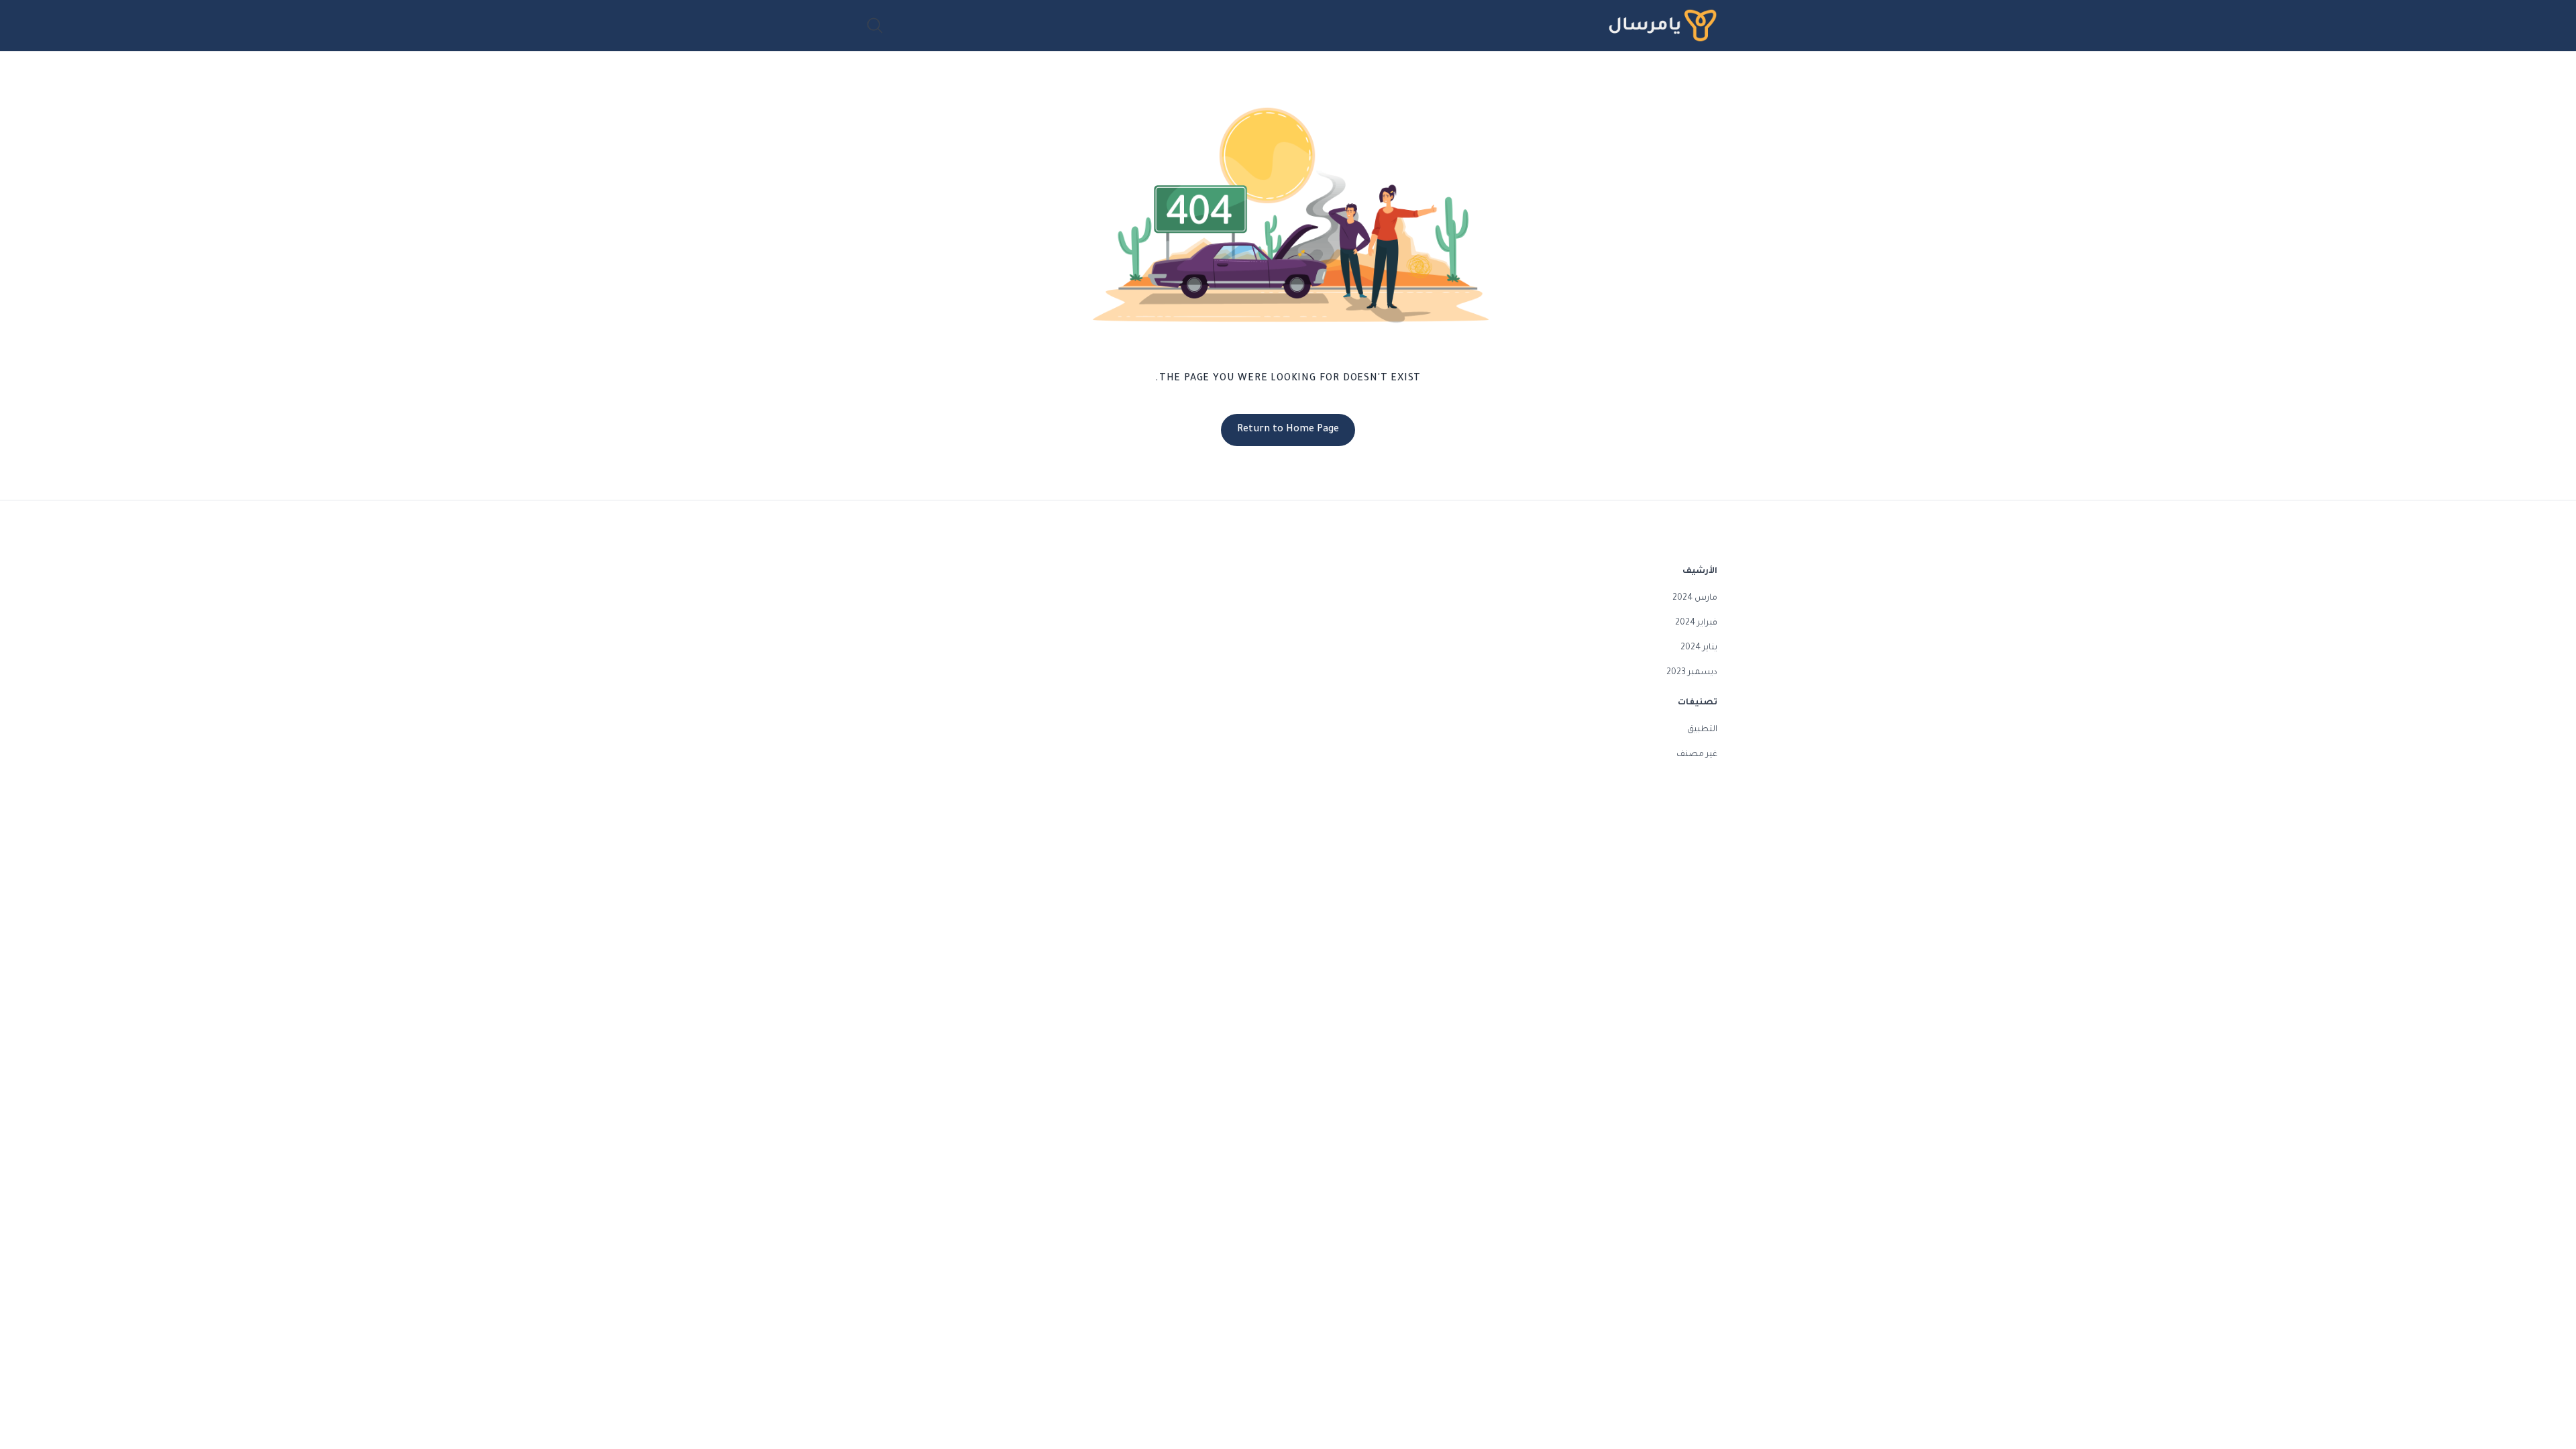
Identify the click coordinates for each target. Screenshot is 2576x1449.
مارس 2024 (1695, 598)
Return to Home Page (1288, 430)
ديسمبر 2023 (1692, 673)
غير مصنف (1697, 755)
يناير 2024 (1699, 648)
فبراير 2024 (1696, 623)
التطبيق (1702, 730)
